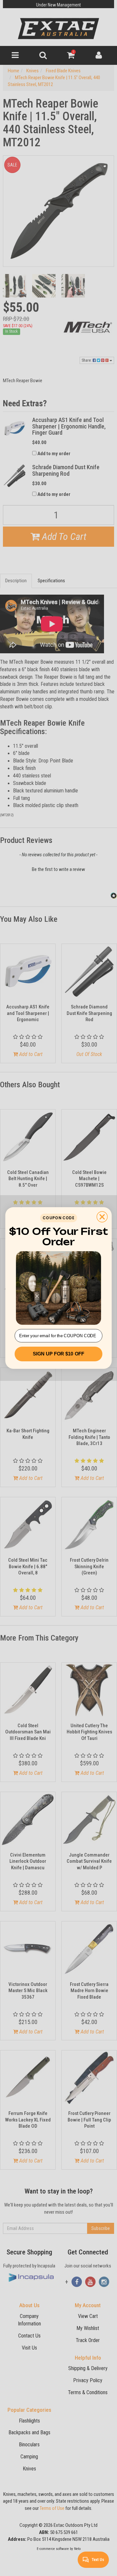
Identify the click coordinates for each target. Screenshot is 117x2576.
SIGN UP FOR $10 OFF (58, 1354)
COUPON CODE (58, 1218)
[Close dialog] (102, 1217)
